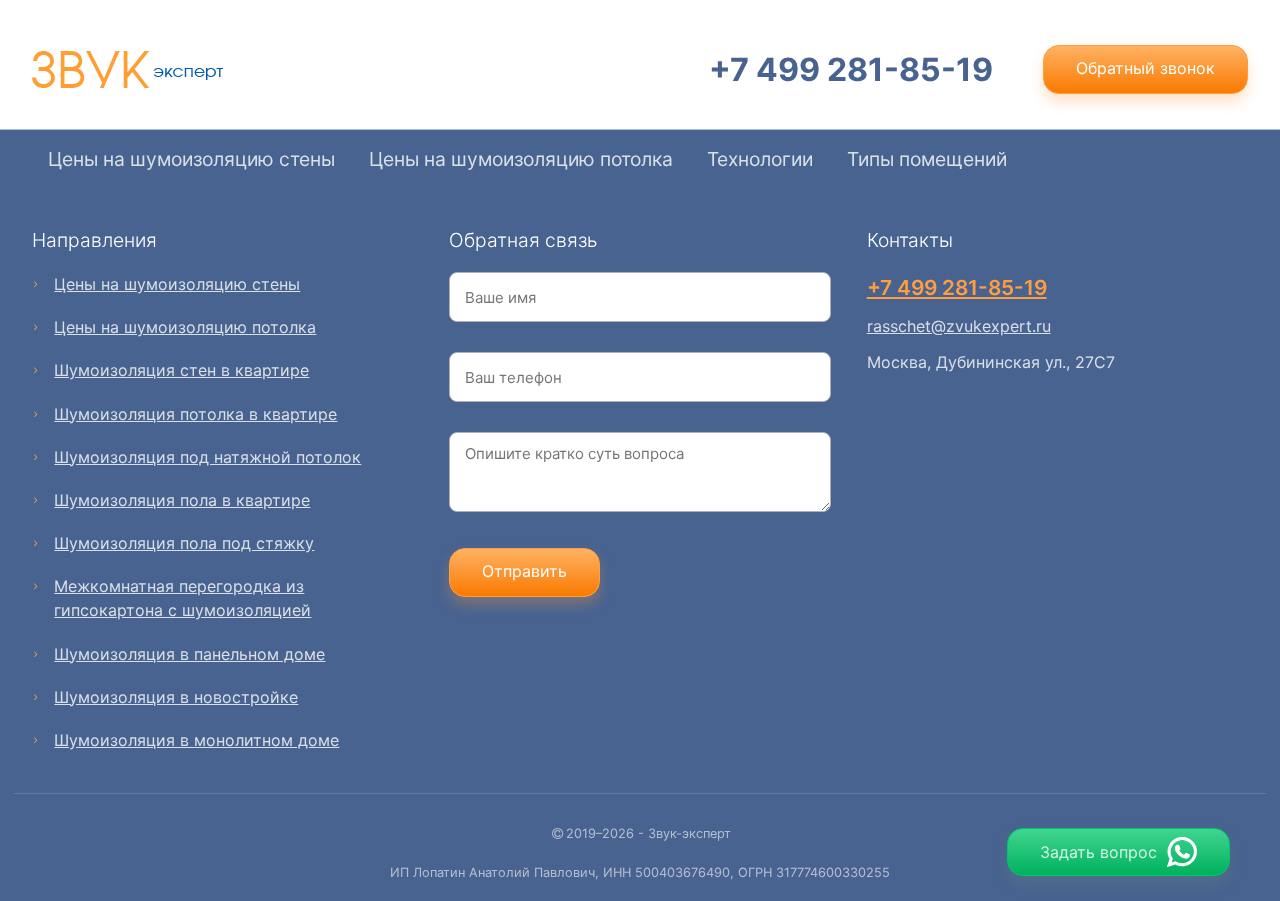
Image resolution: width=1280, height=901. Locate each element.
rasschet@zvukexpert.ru (959, 326)
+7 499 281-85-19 (851, 69)
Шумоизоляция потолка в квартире (195, 414)
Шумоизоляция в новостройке (176, 697)
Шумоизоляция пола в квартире (182, 500)
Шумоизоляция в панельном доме (189, 654)
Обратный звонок (1145, 68)
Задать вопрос (1098, 852)
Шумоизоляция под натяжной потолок (207, 457)
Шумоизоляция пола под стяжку (184, 543)
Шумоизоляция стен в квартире (181, 370)
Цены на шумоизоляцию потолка (521, 159)
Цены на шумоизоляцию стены (191, 159)
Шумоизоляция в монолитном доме (196, 740)
